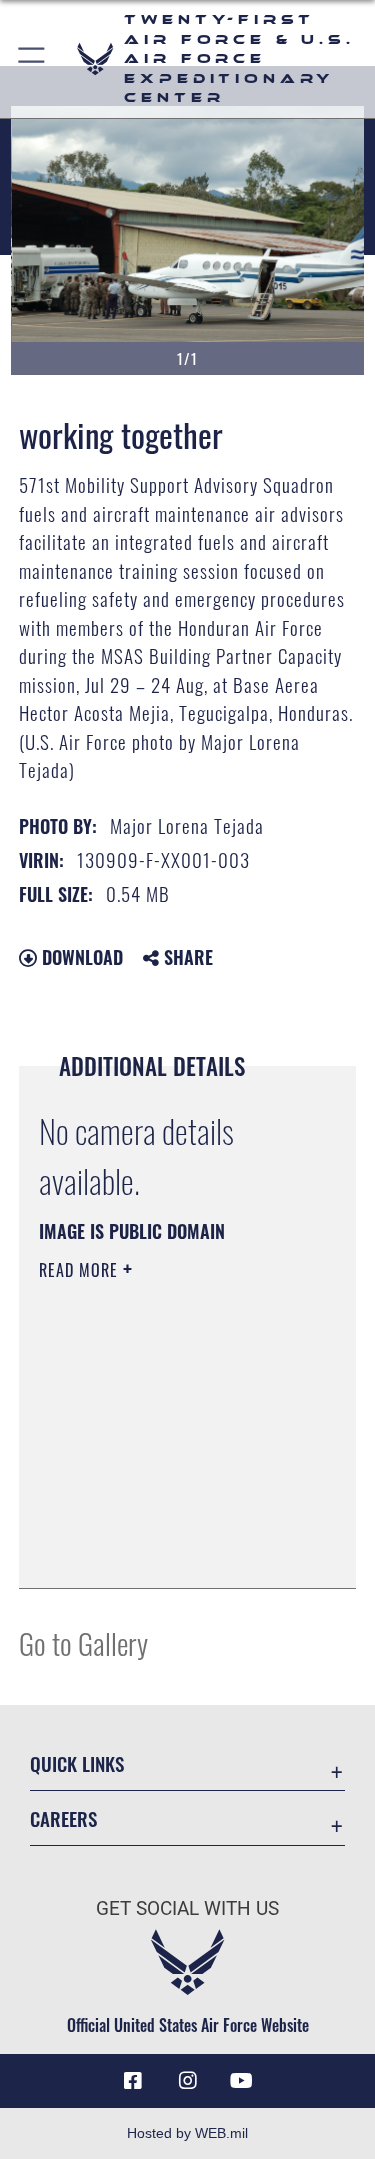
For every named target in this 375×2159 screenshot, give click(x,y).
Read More (81, 1270)
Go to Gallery (83, 1642)
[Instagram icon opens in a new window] (188, 2081)
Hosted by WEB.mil (187, 2133)
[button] (32, 59)
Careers (63, 1818)
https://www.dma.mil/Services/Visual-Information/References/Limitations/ (160, 1523)
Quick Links (77, 1763)
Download (80, 957)
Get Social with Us (187, 1908)
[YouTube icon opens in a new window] (242, 2081)
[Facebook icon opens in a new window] (133, 2081)
